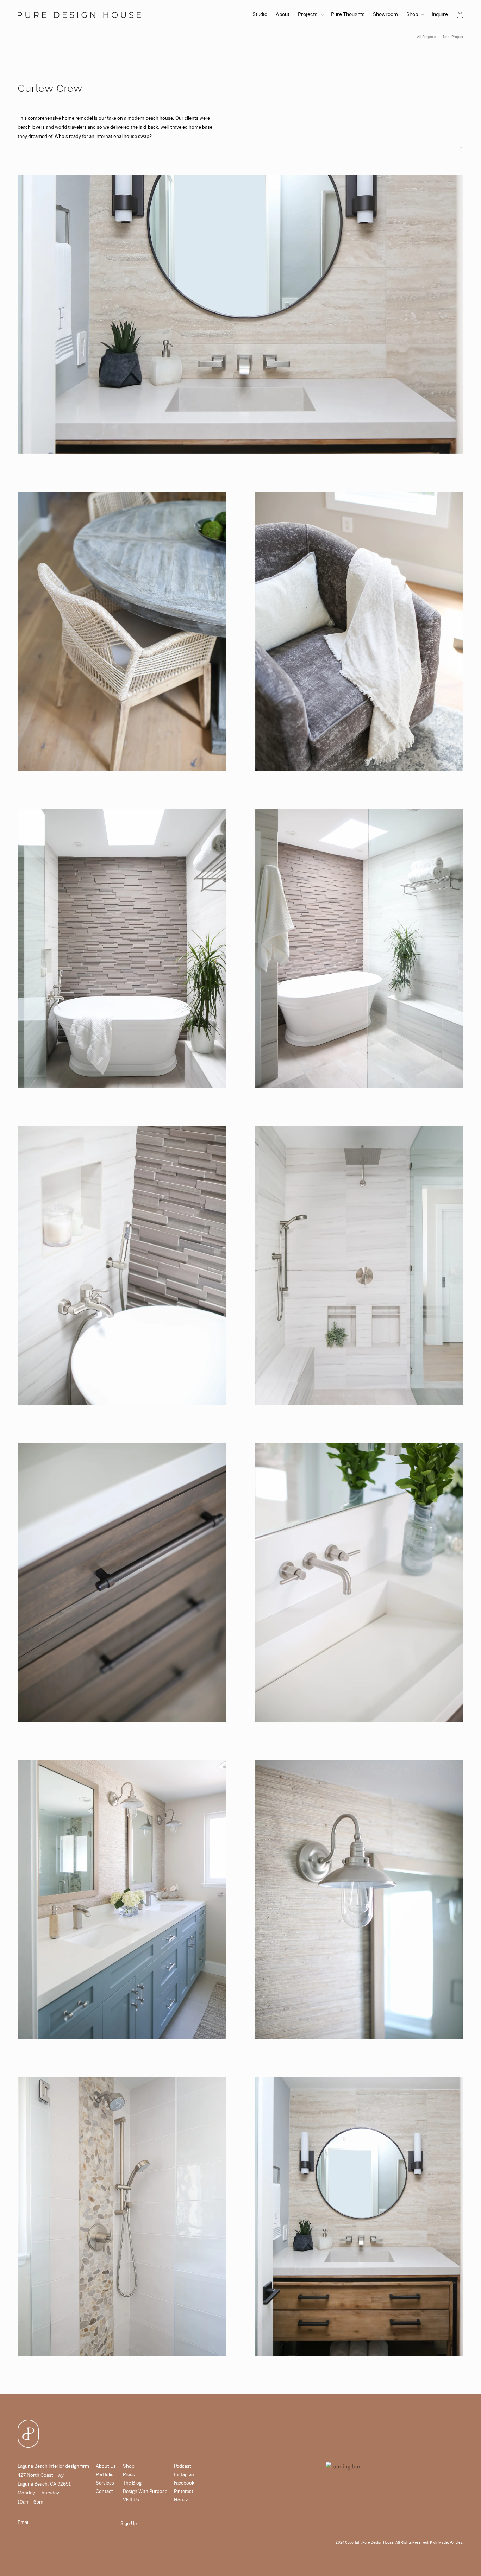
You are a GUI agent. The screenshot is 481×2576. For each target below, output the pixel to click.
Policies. (456, 2542)
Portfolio (105, 2474)
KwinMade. (439, 2542)
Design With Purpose (145, 2491)
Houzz (181, 2500)
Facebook (184, 2483)
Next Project (453, 37)
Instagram (185, 2474)
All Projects (426, 37)
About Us (106, 2466)
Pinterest (184, 2491)
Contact (104, 2491)
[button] (310, 14)
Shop (129, 2466)
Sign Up (129, 2523)
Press (129, 2474)
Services (105, 2483)
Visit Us (131, 2500)
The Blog (132, 2483)
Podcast (183, 2466)
